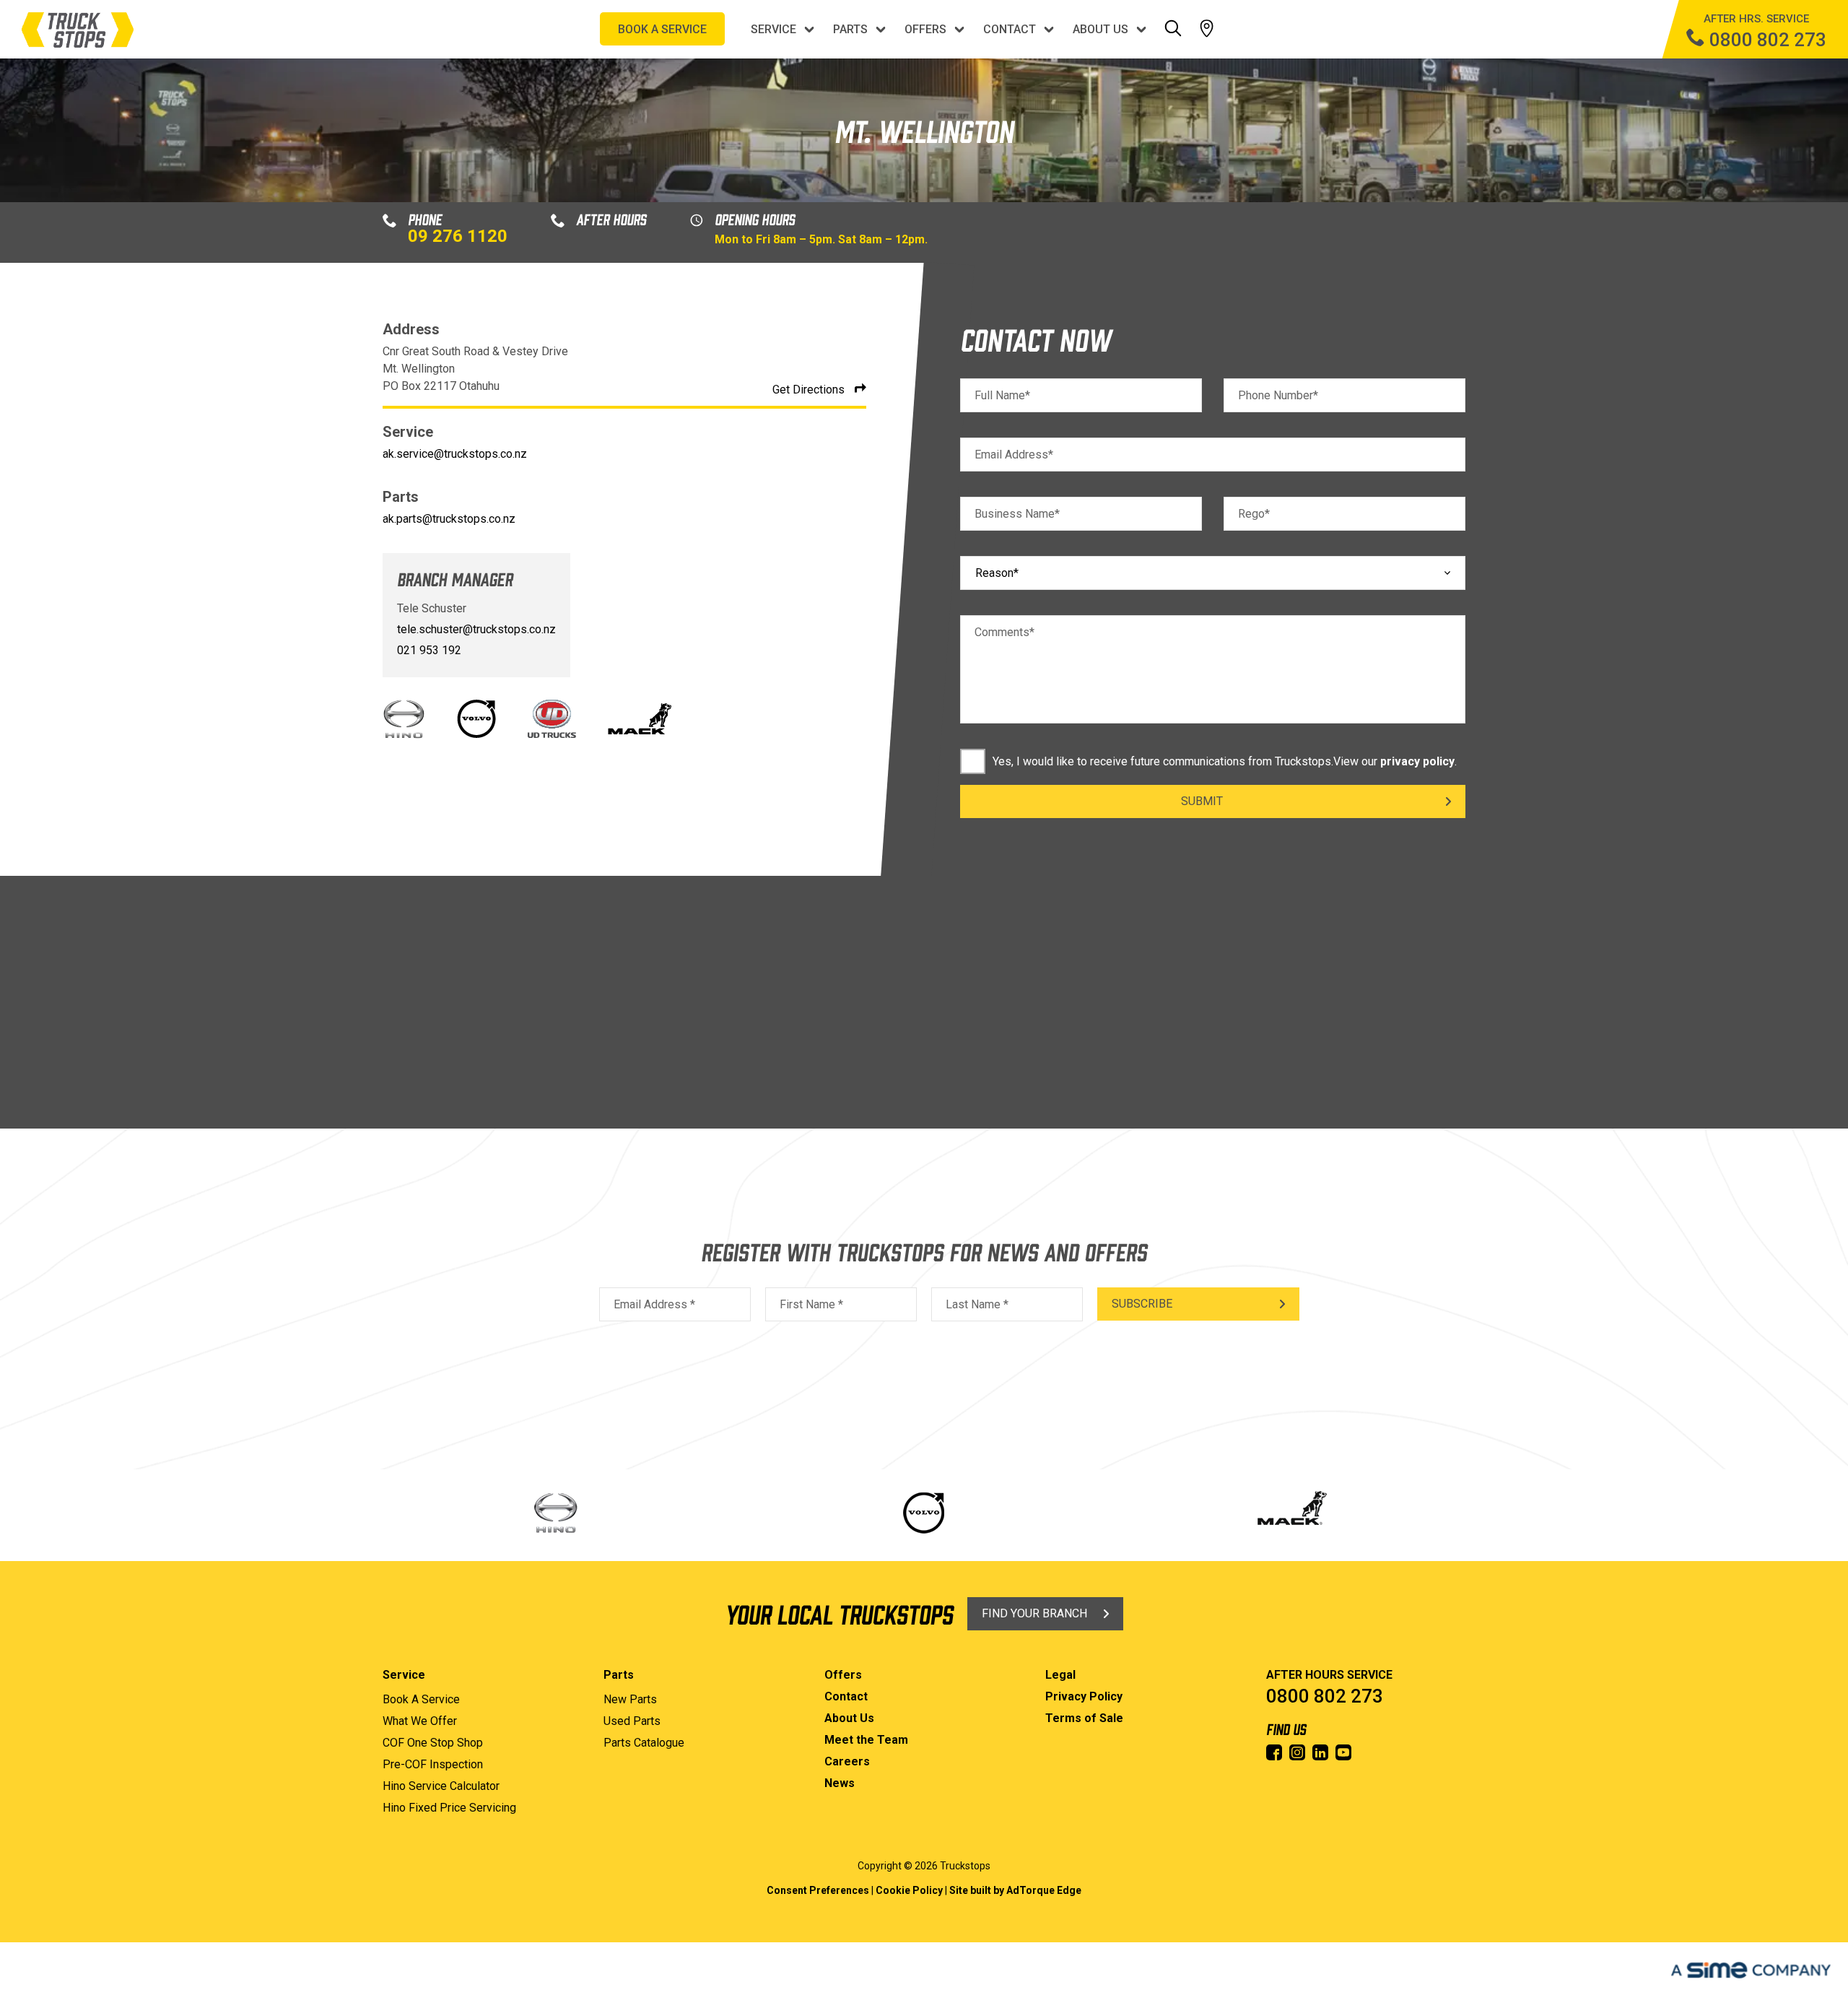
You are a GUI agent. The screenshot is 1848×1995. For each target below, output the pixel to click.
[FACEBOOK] (1274, 1752)
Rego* (1254, 514)
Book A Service (421, 1699)
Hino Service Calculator (441, 1786)
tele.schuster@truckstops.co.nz (476, 629)
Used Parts (632, 1721)
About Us (1100, 29)
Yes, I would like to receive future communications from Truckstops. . (1225, 761)
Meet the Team (866, 1740)
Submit (1202, 801)
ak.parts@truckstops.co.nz (449, 519)
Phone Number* (1278, 395)
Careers (847, 1761)
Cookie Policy (909, 1890)
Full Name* (1002, 395)
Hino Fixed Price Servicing (449, 1808)
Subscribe (1142, 1304)
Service (773, 29)
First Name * (811, 1304)
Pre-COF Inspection (433, 1764)
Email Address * (654, 1304)
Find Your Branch (1034, 1613)
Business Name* (1017, 514)
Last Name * (977, 1304)
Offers (925, 29)
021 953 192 (429, 650)
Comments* (1004, 632)
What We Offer (420, 1721)
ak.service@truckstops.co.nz (455, 454)
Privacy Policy (1084, 1696)
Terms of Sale (1084, 1718)
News (840, 1783)
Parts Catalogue (644, 1743)
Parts (850, 29)
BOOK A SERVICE (662, 29)
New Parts (630, 1699)
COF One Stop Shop (433, 1743)
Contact (1010, 29)
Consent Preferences (818, 1890)
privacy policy (1417, 761)
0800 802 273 (1325, 1696)
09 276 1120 (458, 236)
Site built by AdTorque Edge (1015, 1890)
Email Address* (1014, 455)
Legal (1060, 1675)
